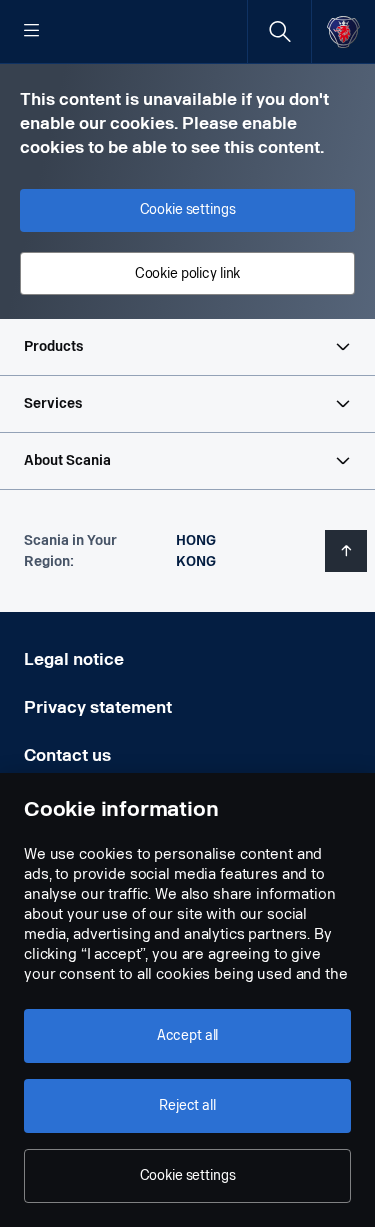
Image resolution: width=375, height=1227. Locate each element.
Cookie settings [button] (188, 209)
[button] (187, 347)
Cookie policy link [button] (187, 273)
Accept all (188, 1035)
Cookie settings (188, 1175)
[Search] (279, 31)
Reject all (187, 1105)
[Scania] (343, 31)
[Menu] (32, 32)
